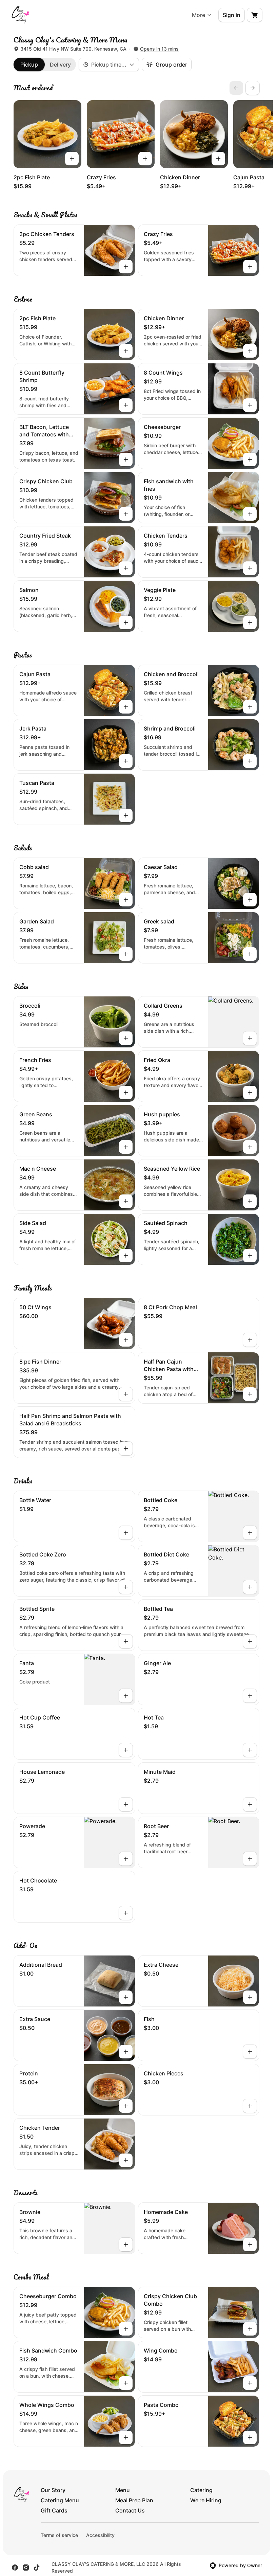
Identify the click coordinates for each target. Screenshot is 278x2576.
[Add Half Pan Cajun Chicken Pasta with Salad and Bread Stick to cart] (250, 1394)
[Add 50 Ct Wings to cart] (126, 1340)
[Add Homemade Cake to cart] (250, 2245)
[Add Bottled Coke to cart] (250, 1533)
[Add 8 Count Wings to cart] (250, 405)
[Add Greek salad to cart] (250, 954)
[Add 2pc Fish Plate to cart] (72, 159)
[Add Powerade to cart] (126, 1859)
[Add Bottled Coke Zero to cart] (126, 1587)
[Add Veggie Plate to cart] (250, 623)
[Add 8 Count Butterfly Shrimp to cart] (126, 405)
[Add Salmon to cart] (126, 623)
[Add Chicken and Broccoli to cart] (250, 707)
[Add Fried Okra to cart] (250, 1093)
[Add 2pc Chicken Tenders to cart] (126, 267)
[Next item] (253, 88)
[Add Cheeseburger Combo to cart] (126, 2329)
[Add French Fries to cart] (126, 1093)
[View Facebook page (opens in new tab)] (15, 2568)
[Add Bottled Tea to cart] (250, 1641)
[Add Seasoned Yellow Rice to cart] (250, 1201)
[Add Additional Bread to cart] (126, 1997)
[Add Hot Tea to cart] (250, 1750)
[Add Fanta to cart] (126, 1696)
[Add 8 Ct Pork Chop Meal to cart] (250, 1340)
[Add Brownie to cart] (126, 2245)
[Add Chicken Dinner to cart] (218, 159)
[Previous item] (236, 88)
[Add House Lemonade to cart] (126, 1804)
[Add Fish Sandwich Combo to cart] (126, 2383)
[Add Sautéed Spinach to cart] (250, 1256)
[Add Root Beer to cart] (250, 1859)
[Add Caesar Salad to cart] (250, 900)
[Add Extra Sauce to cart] (126, 2052)
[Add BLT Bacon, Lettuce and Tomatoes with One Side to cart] (126, 460)
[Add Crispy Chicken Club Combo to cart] (250, 2329)
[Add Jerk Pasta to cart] (126, 761)
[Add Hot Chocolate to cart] (126, 1913)
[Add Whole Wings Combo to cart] (126, 2437)
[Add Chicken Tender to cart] (126, 2160)
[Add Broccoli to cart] (126, 1038)
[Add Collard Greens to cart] (250, 1038)
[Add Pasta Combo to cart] (250, 2437)
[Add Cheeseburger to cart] (250, 460)
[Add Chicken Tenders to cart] (250, 568)
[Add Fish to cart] (250, 2052)
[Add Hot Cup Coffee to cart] (126, 1750)
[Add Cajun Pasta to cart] (126, 707)
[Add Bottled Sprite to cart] (126, 1641)
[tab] (29, 65)
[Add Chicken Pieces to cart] (250, 2106)
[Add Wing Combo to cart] (250, 2383)
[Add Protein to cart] (126, 2106)
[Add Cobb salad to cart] (126, 900)
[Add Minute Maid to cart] (250, 1804)
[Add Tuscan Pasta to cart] (126, 815)
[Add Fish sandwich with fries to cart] (250, 514)
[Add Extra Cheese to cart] (250, 1997)
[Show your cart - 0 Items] (255, 15)
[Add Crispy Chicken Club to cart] (126, 514)
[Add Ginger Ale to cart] (250, 1696)
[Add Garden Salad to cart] (126, 954)
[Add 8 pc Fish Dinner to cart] (126, 1394)
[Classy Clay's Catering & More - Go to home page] (20, 15)
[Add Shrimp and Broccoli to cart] (250, 761)
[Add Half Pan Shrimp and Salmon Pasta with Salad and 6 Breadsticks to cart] (126, 1448)
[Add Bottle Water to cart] (126, 1533)
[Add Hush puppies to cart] (250, 1147)
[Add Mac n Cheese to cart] (126, 1201)
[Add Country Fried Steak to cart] (126, 568)
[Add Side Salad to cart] (126, 1256)
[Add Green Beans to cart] (126, 1147)
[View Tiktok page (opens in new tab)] (37, 2568)
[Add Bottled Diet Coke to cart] (250, 1587)
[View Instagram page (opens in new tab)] (26, 2568)
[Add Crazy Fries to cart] (145, 159)
